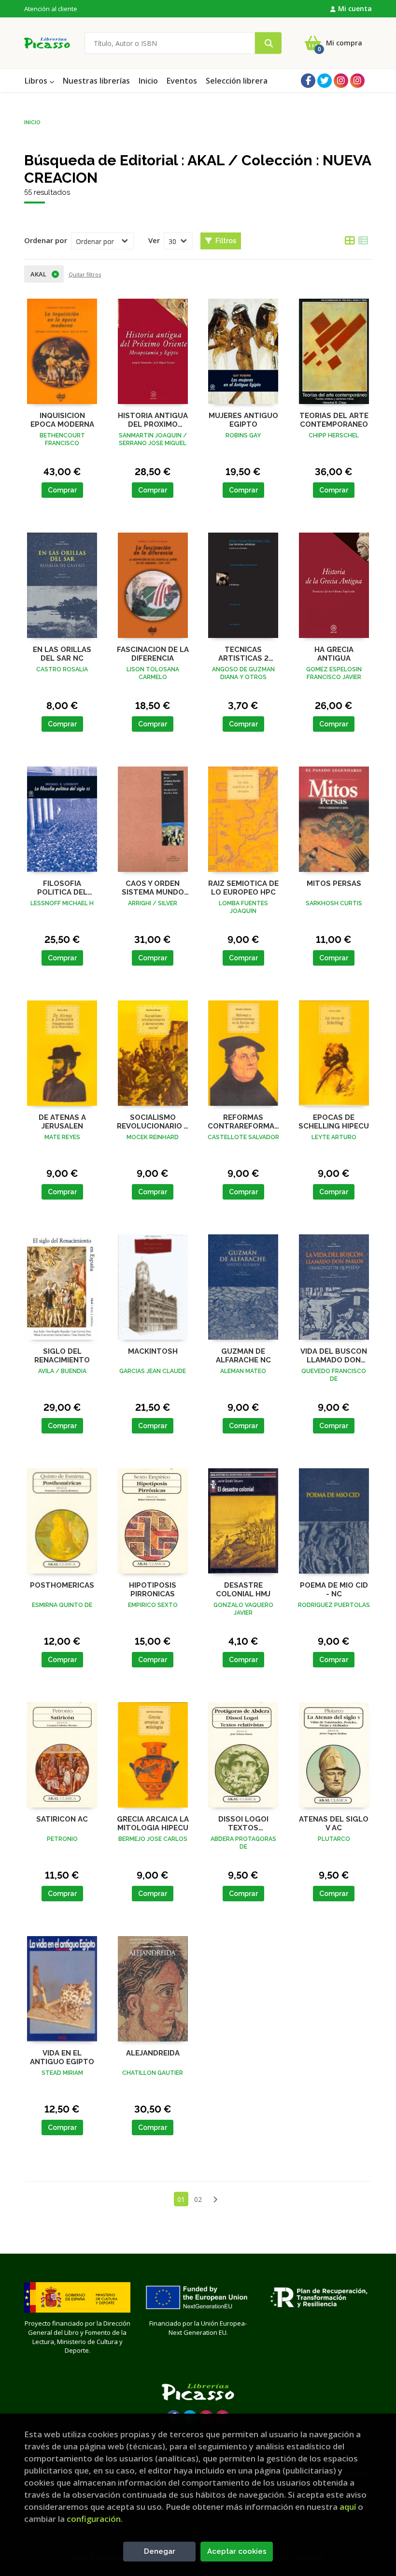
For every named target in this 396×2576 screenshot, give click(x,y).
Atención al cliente (51, 9)
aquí (348, 2507)
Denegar (160, 2551)
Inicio (32, 122)
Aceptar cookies (237, 2551)
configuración (94, 2519)
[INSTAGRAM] (341, 81)
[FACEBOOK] (308, 81)
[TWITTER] (325, 81)
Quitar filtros (85, 274)
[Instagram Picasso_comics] (357, 81)
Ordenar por (46, 240)
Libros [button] (37, 81)
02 (198, 2199)
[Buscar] (268, 43)
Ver (154, 240)
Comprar (62, 490)
